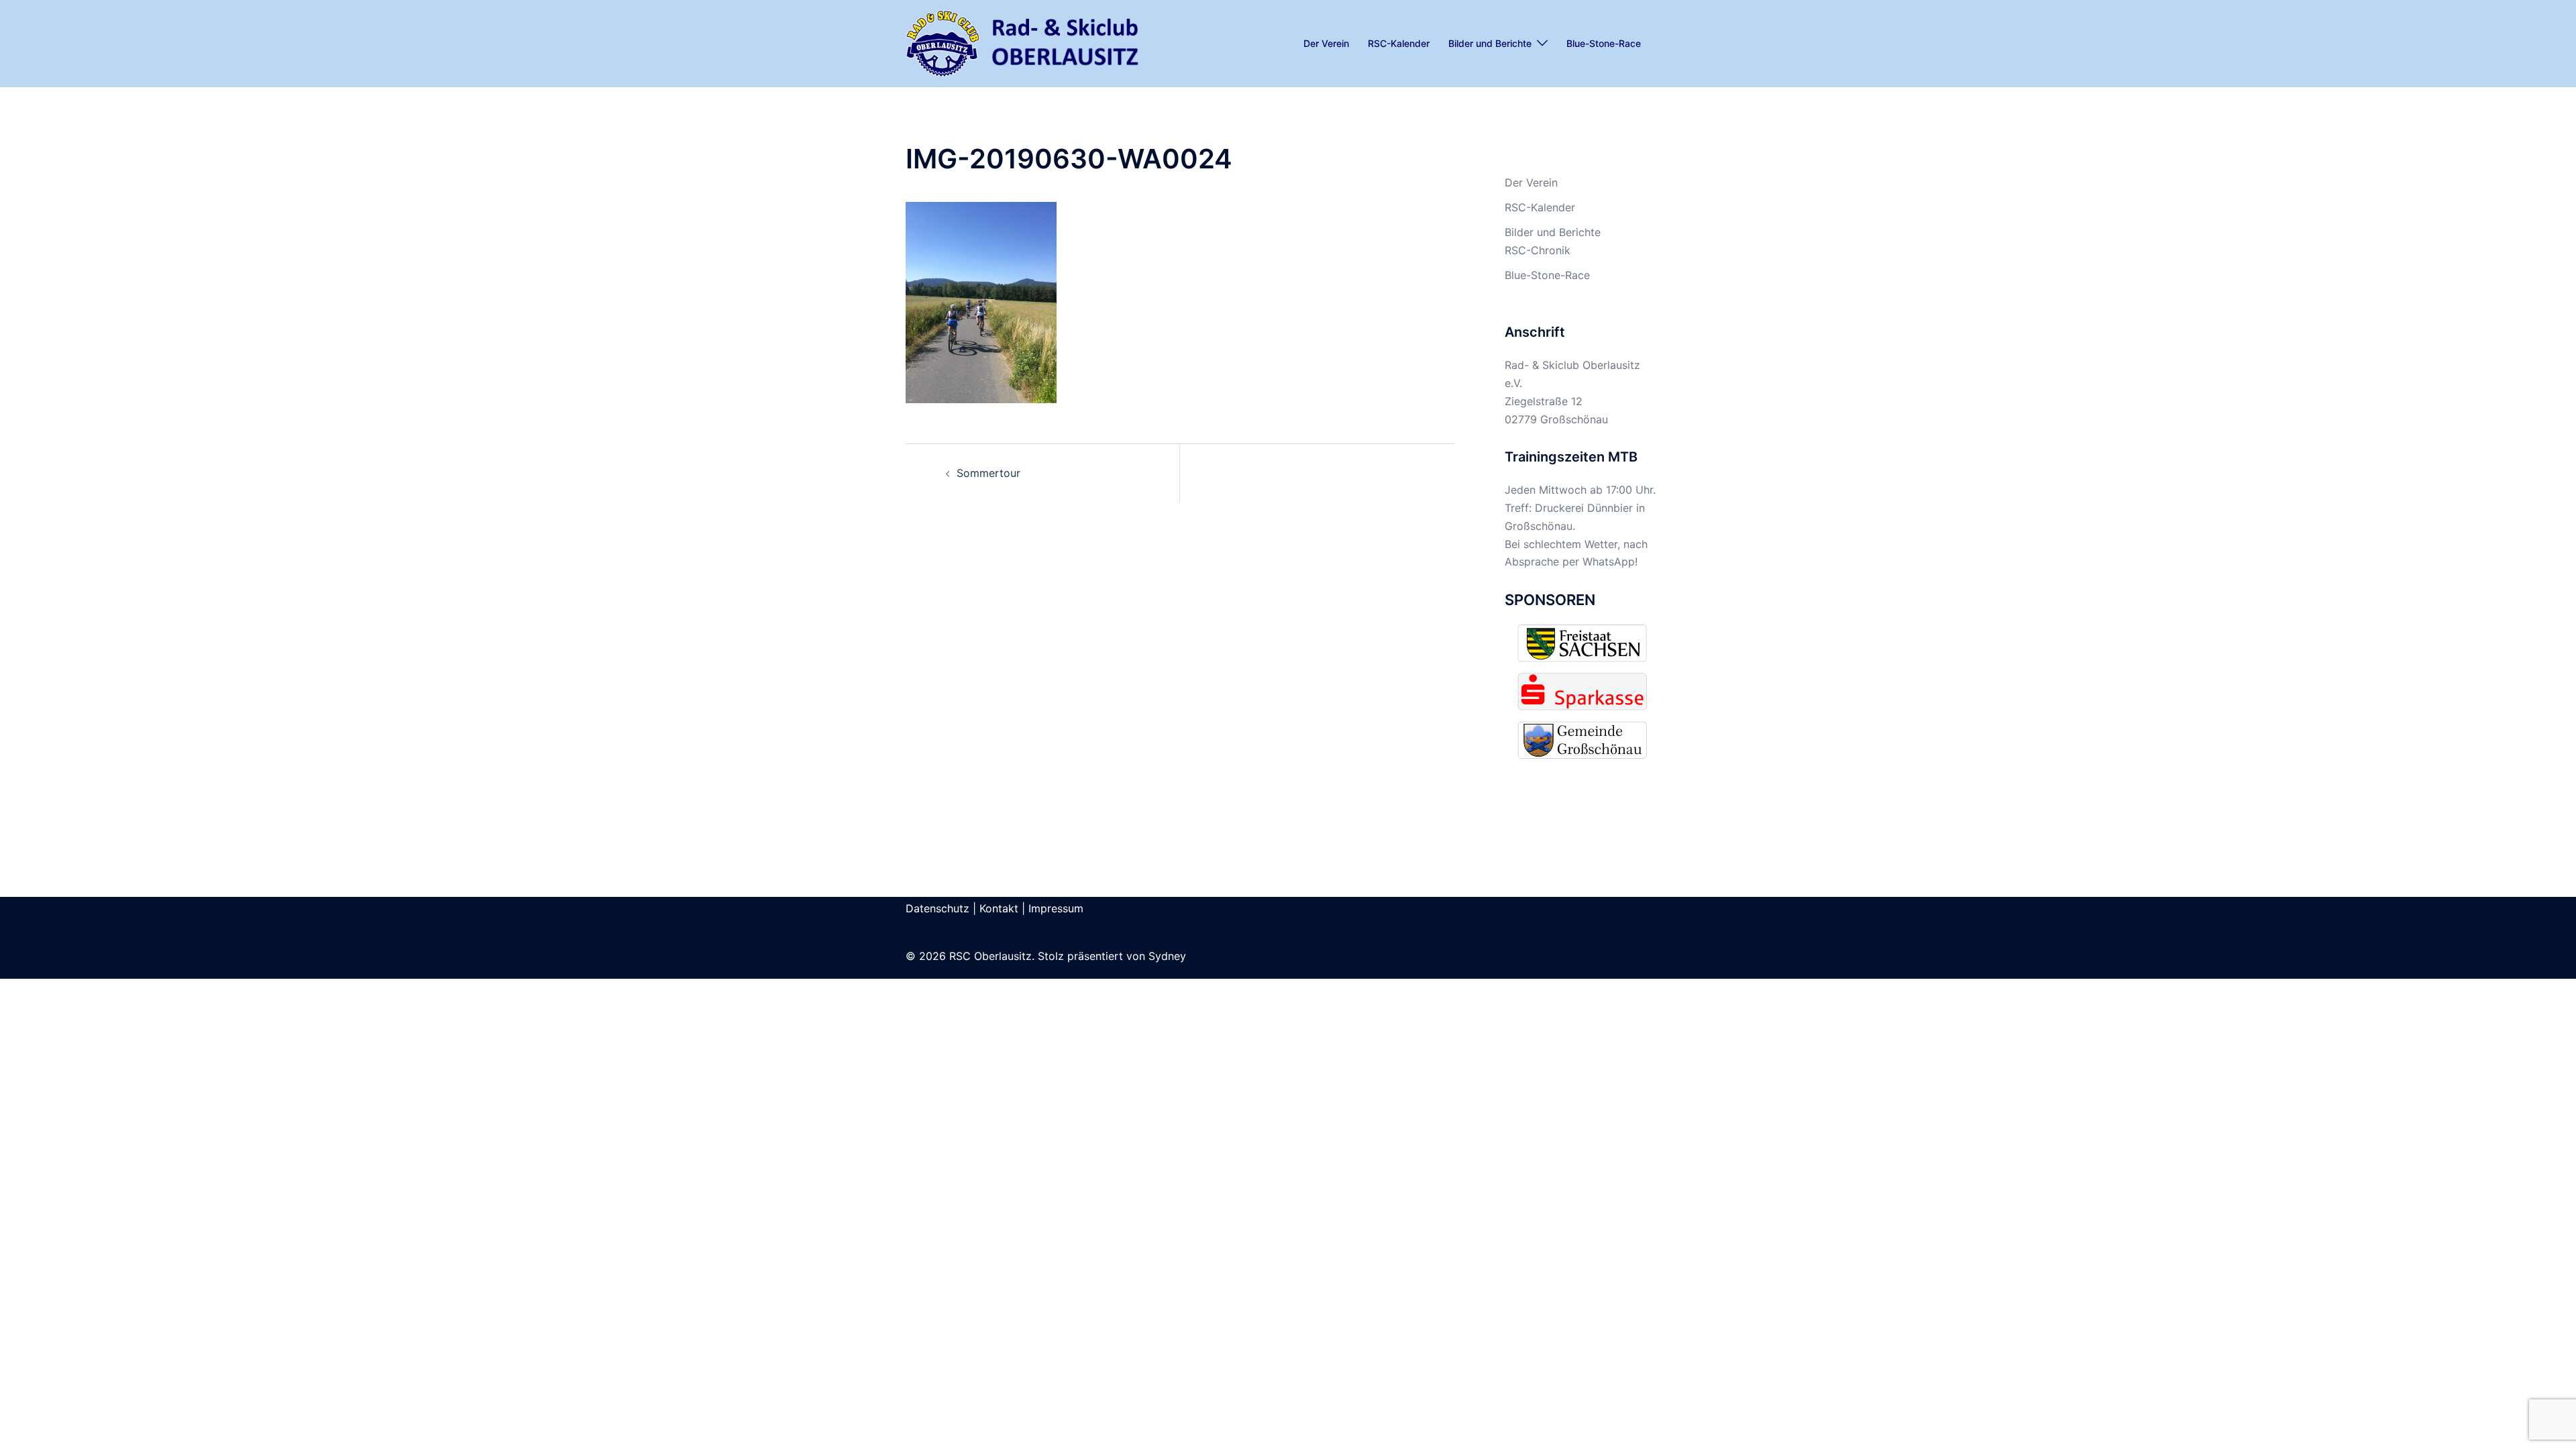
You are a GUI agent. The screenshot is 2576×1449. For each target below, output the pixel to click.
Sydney (1167, 956)
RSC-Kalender (1399, 43)
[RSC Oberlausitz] (1023, 42)
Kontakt (999, 908)
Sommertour (988, 473)
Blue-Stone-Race (1604, 43)
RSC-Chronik (1538, 250)
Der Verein (1326, 43)
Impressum (1056, 908)
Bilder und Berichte (1490, 43)
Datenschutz (937, 908)
